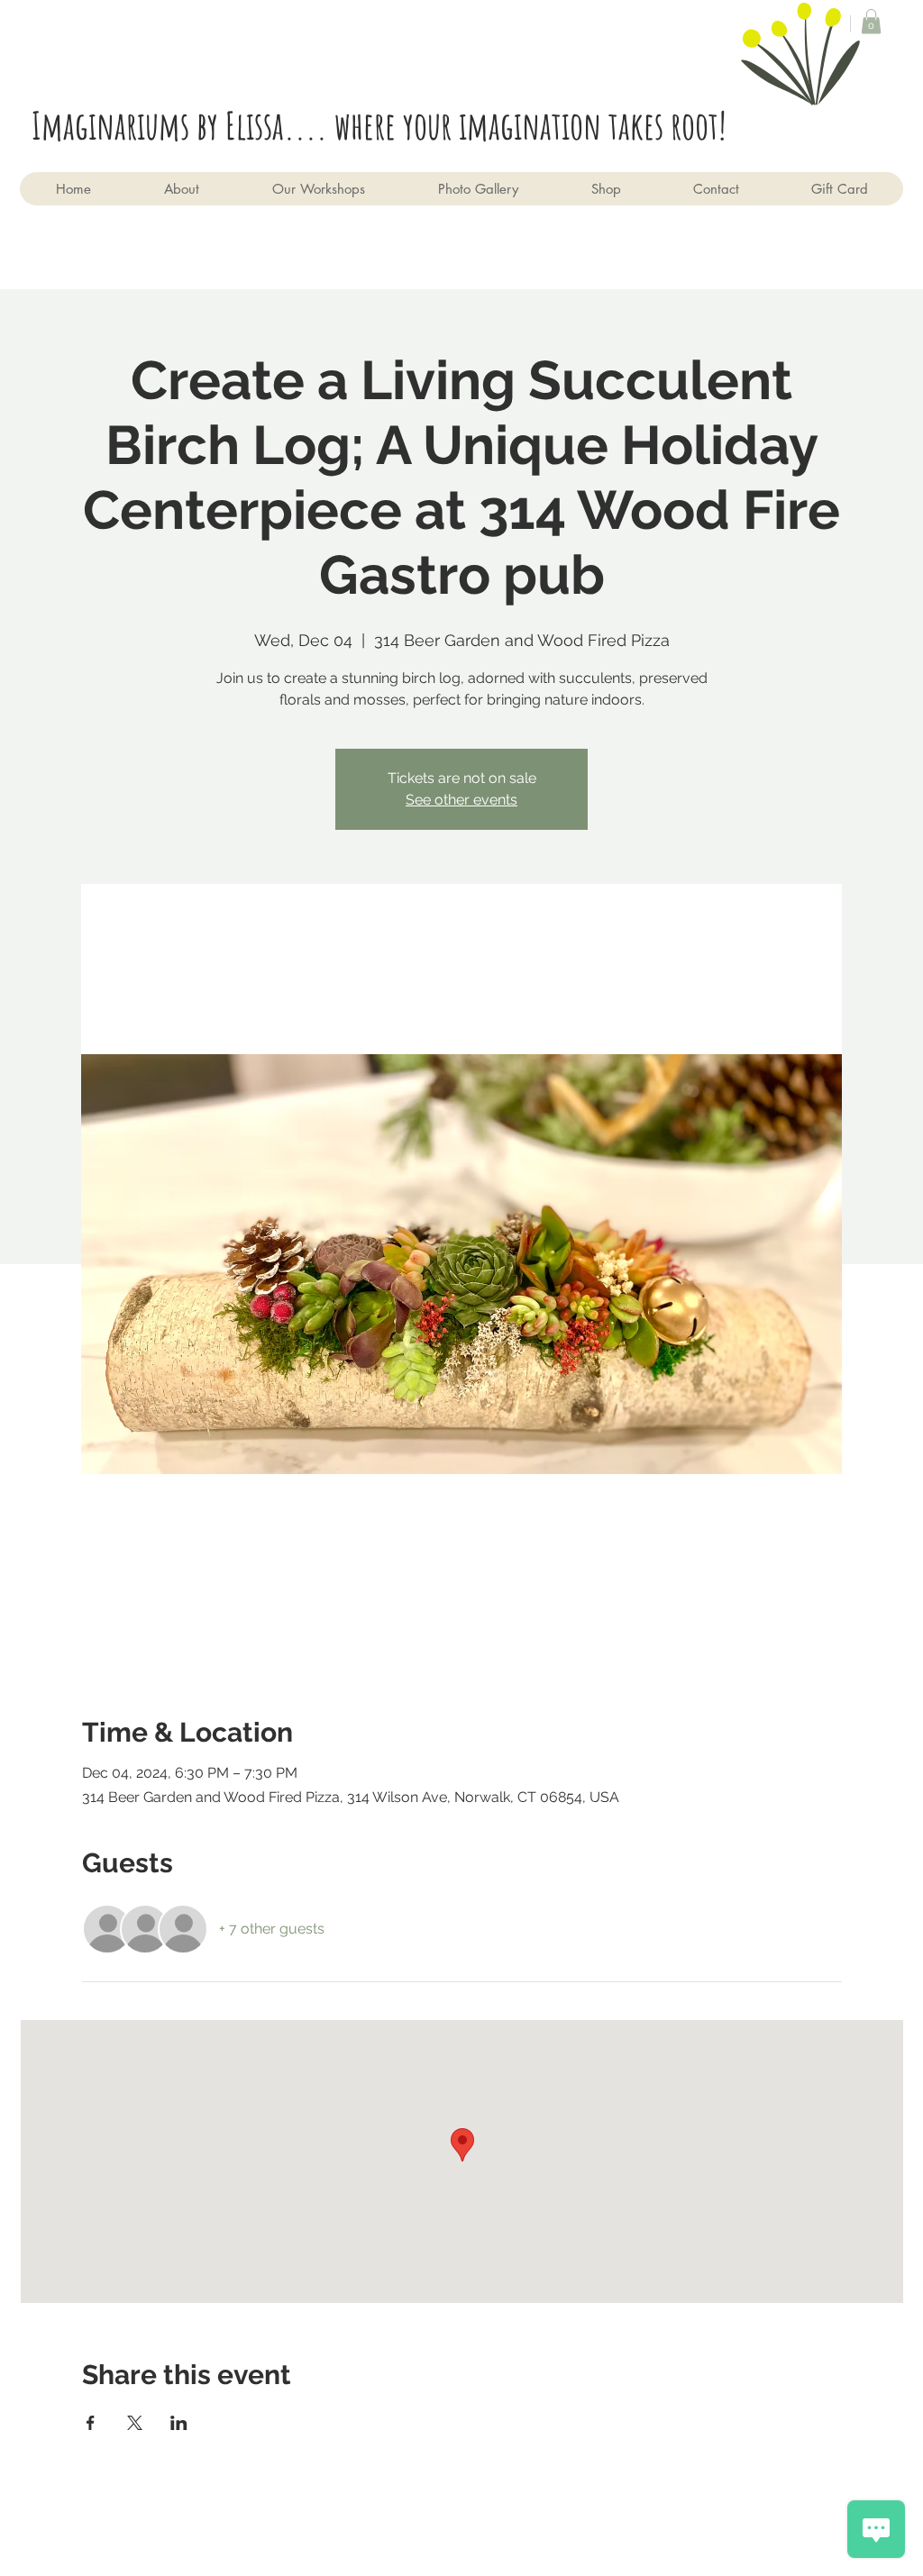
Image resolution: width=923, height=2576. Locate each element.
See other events (461, 800)
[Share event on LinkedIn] (179, 2423)
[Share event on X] (135, 2423)
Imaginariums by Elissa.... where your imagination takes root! (386, 125)
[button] (871, 21)
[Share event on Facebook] (91, 2423)
